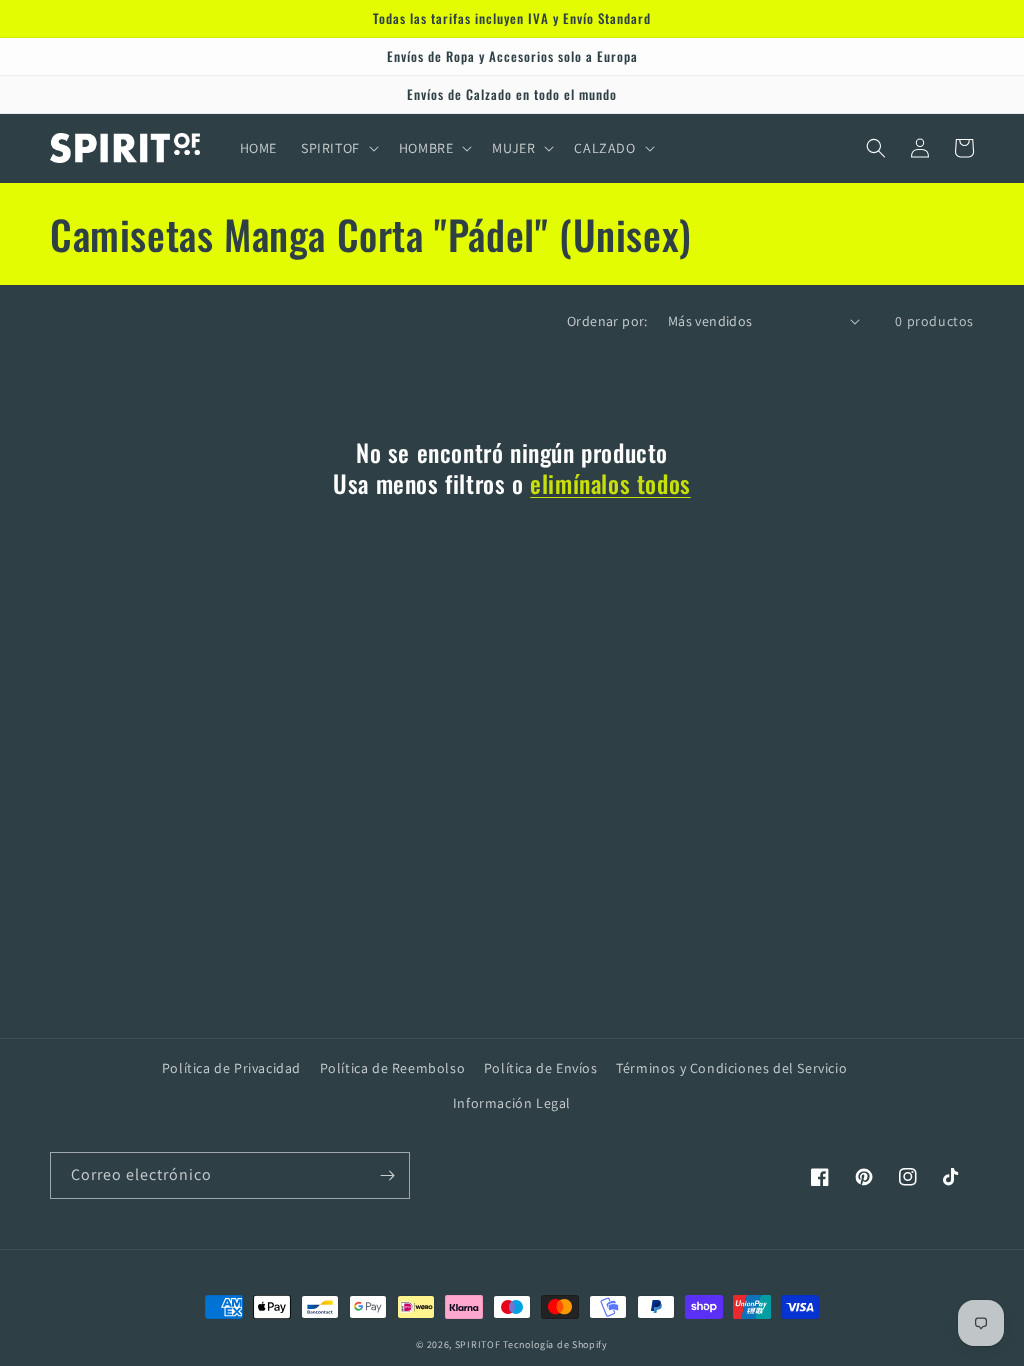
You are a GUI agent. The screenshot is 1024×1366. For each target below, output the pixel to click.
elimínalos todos (610, 483)
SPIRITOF (478, 1344)
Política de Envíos (541, 1068)
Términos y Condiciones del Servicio (731, 1068)
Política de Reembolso (393, 1068)
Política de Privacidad (231, 1068)
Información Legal (512, 1103)
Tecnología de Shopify (555, 1344)
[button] (338, 148)
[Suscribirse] (387, 1175)
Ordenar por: (607, 321)
